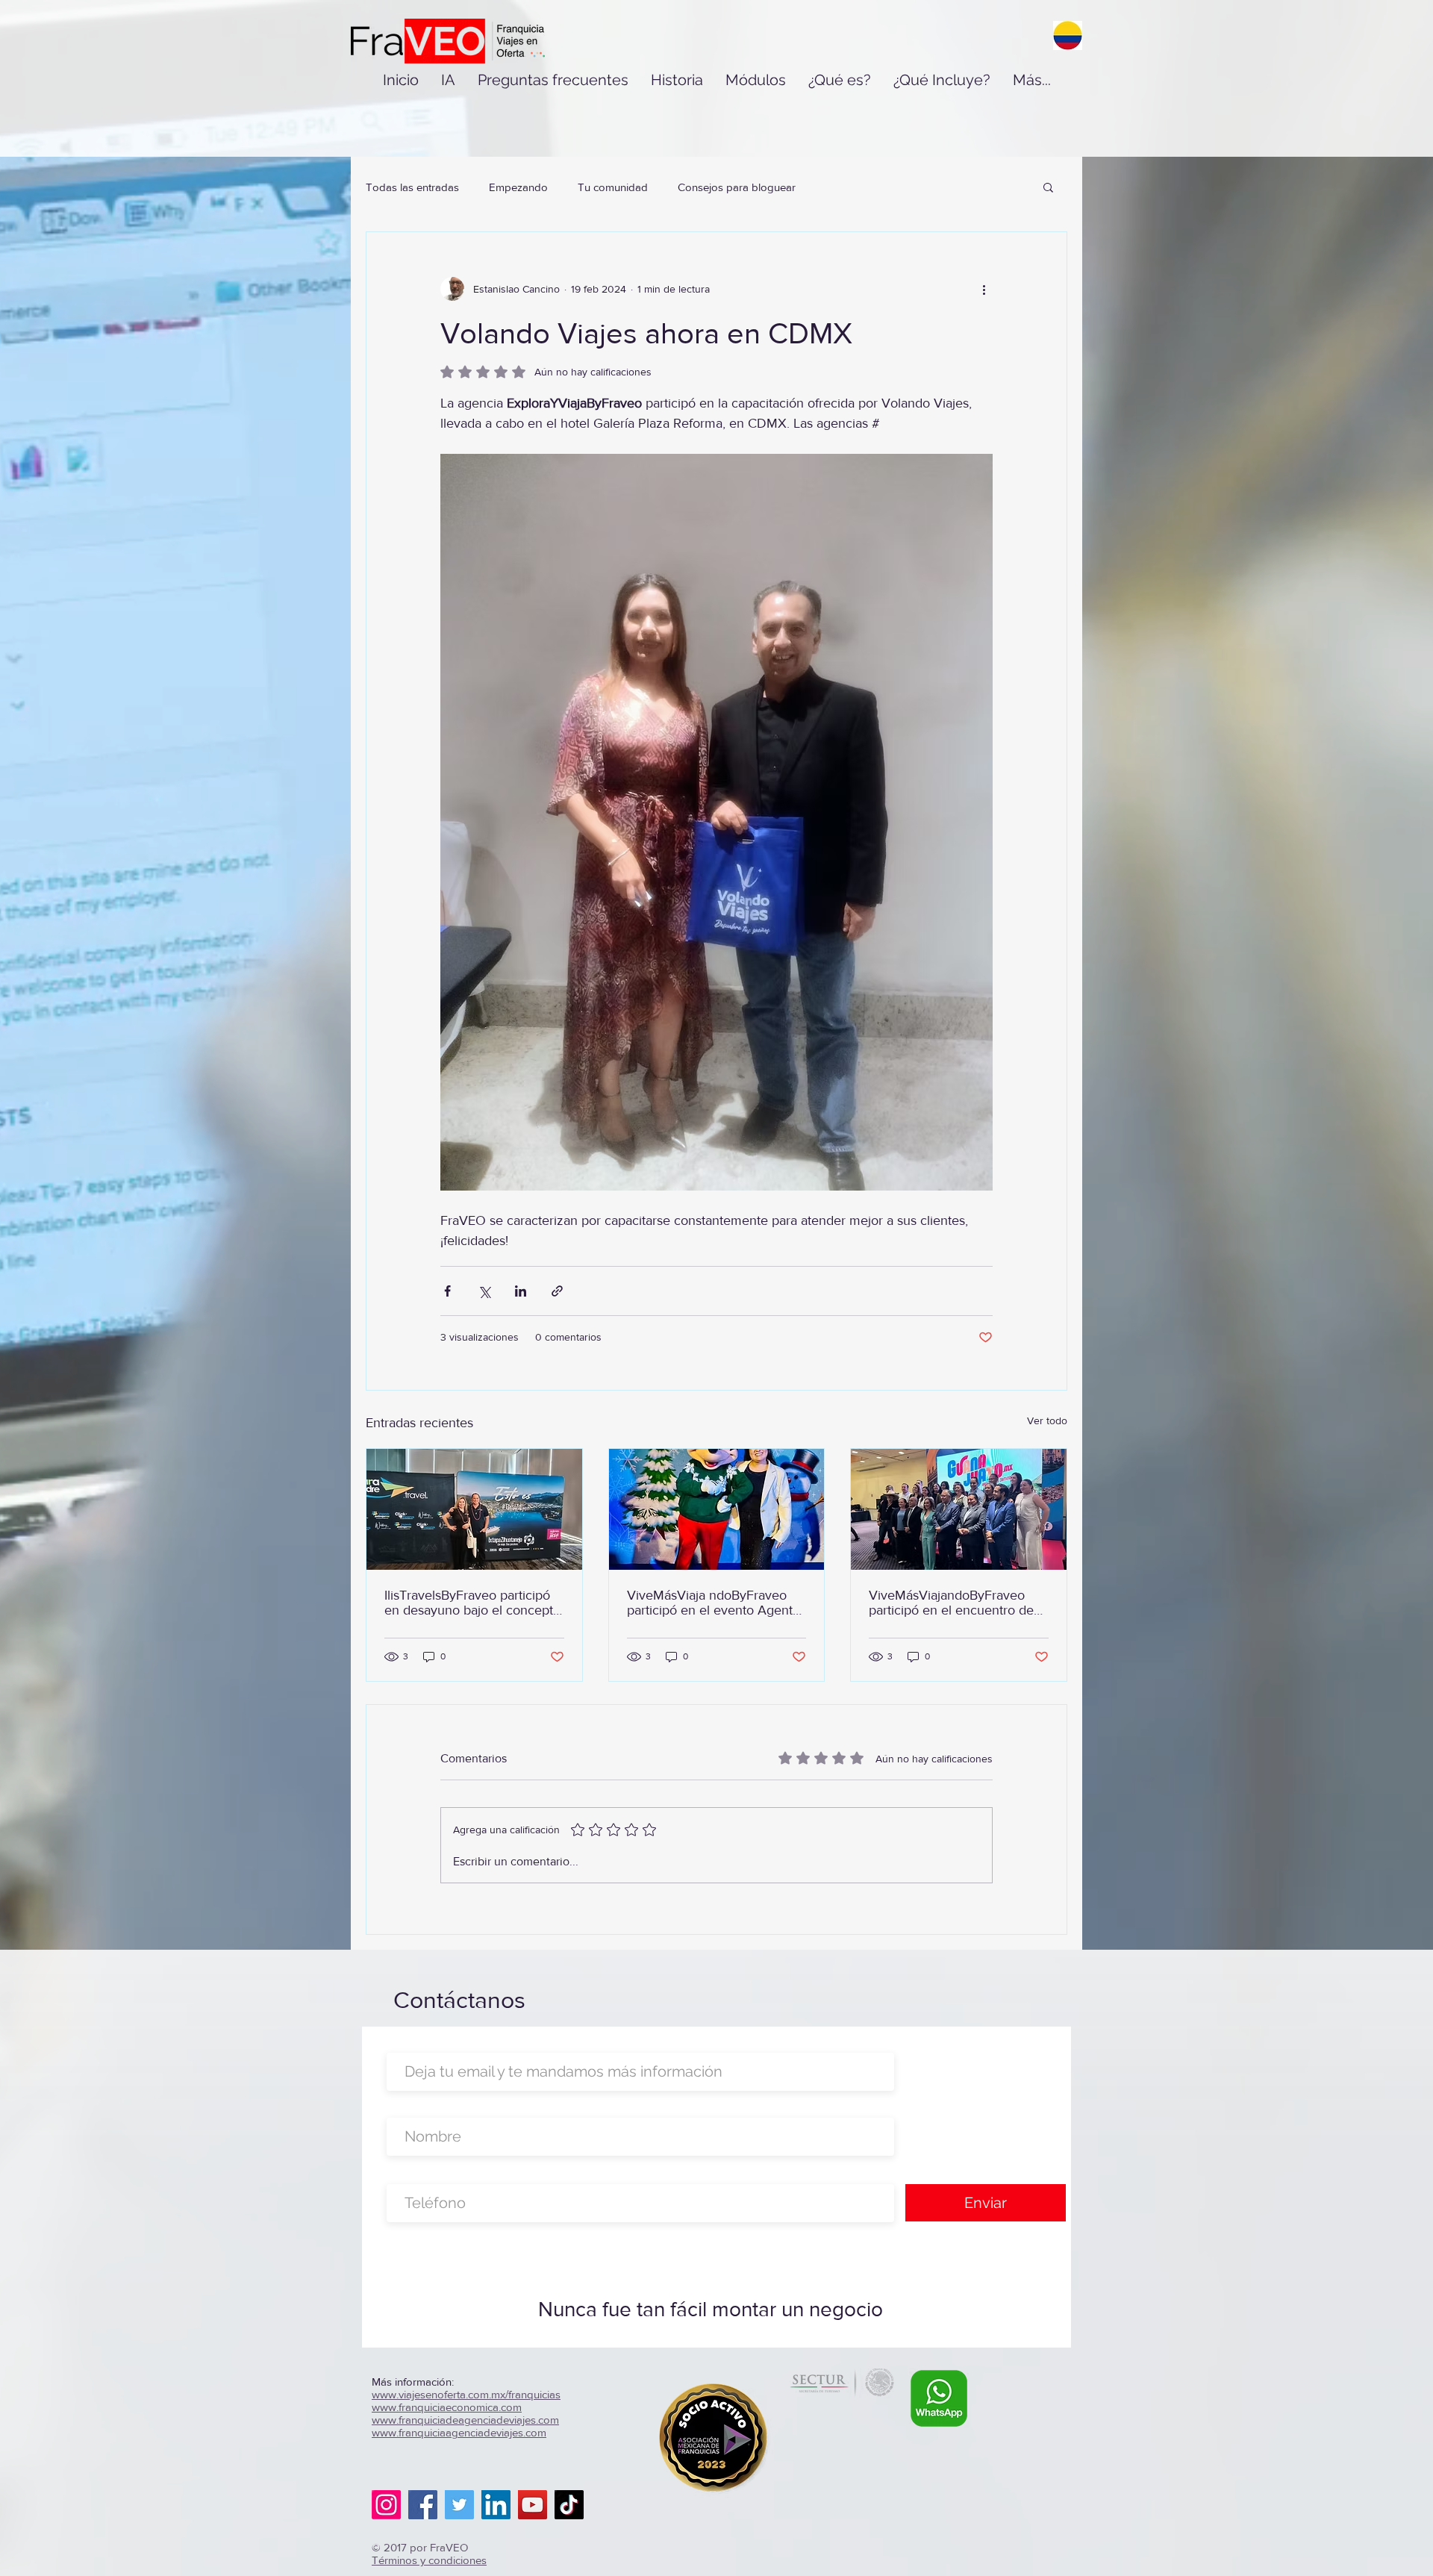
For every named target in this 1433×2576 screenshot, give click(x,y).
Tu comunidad (613, 187)
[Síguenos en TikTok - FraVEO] (569, 2505)
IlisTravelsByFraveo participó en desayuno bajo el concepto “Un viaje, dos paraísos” (472, 1603)
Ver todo (1047, 1420)
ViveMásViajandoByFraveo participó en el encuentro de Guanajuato (951, 1603)
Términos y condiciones (429, 2560)
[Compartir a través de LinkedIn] (521, 1291)
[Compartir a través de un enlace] (557, 1291)
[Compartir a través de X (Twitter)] (484, 1291)
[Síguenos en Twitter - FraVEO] (459, 2505)
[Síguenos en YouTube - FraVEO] (533, 2505)
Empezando (518, 187)
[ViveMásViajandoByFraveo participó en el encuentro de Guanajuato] (959, 1509)
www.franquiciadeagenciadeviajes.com (465, 2420)
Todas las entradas (412, 187)
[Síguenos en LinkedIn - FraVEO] (496, 2505)
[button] (1048, 187)
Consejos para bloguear (737, 187)
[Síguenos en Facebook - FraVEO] (423, 2505)
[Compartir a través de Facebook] (447, 1291)
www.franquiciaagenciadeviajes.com (459, 2432)
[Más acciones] (984, 289)
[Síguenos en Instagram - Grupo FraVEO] (386, 2505)
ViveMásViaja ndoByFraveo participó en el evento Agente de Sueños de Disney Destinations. (714, 1603)
